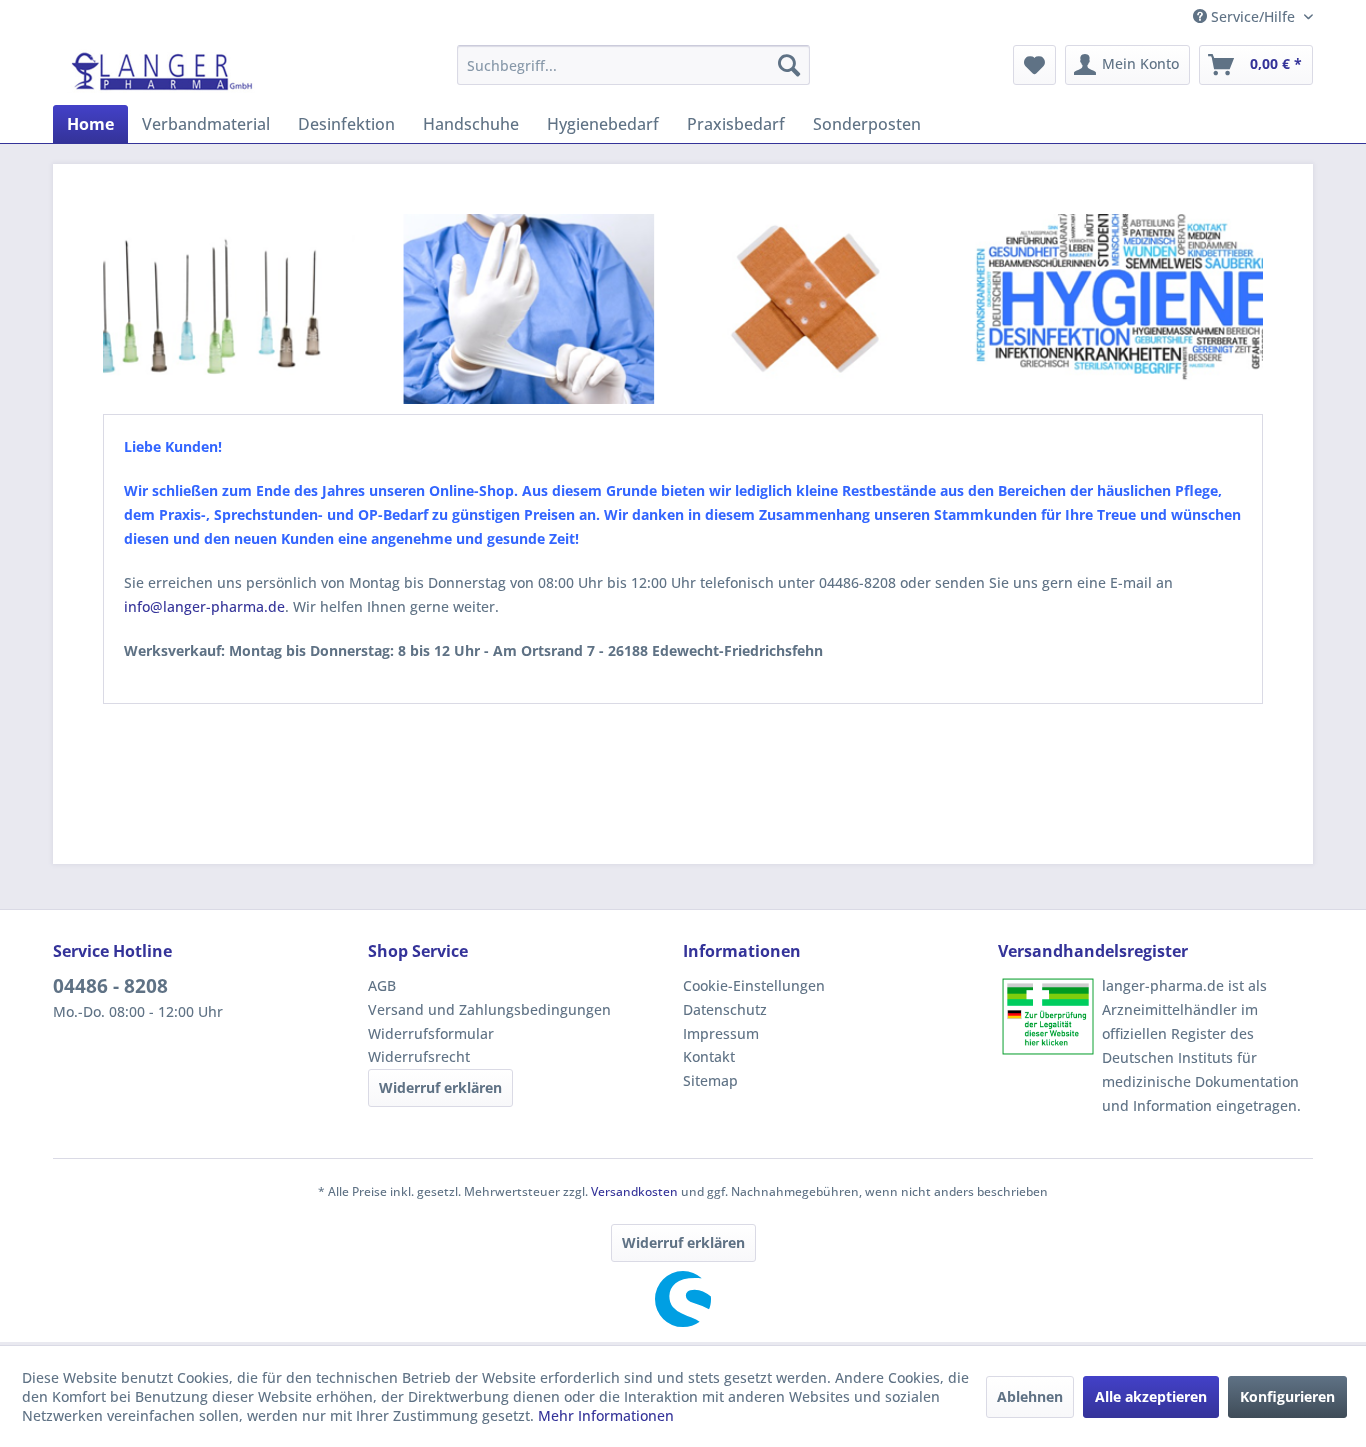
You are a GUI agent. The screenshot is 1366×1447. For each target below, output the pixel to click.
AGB (382, 985)
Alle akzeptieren (1151, 1396)
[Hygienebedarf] (1123, 311)
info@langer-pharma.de (204, 606)
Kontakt (709, 1056)
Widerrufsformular (431, 1033)
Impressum (721, 1033)
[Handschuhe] (521, 313)
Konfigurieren (1287, 1396)
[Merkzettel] (1034, 65)
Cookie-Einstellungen (754, 985)
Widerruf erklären (440, 1087)
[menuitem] (633, 65)
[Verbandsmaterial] (796, 310)
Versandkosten (634, 1191)
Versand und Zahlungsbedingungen (489, 1009)
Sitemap (710, 1080)
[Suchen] (789, 65)
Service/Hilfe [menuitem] (1253, 16)
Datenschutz (725, 1009)
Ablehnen (1030, 1396)
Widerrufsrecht (419, 1056)
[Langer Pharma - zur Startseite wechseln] (163, 70)
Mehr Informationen (606, 1415)
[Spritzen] (218, 311)
